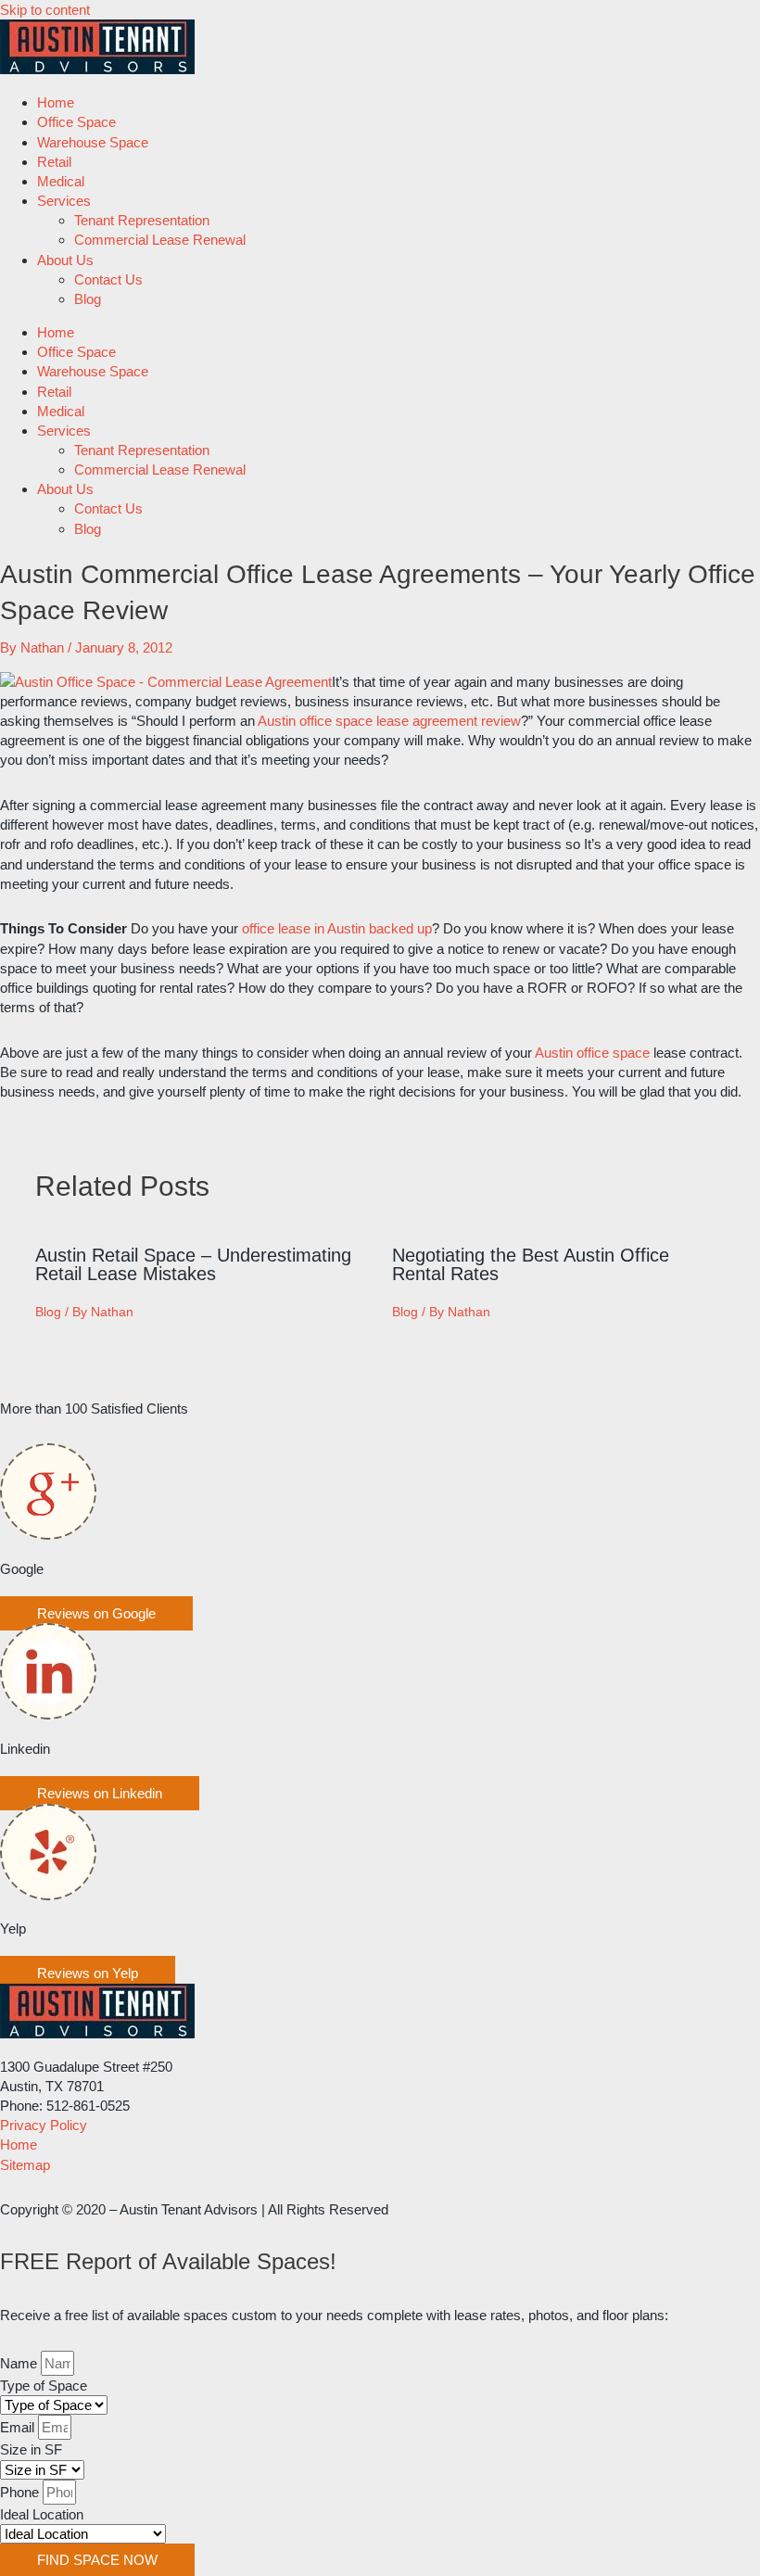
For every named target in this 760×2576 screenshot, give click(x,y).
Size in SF (31, 2449)
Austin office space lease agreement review (389, 721)
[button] (96, 1613)
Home (56, 102)
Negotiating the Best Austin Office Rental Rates (531, 1264)
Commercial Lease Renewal (160, 240)
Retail (54, 162)
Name (20, 2363)
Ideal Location (42, 2514)
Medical (61, 181)
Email (19, 2427)
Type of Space (44, 2386)
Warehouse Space (93, 142)
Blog (88, 299)
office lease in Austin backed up (337, 928)
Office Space (76, 122)
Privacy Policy (44, 2125)
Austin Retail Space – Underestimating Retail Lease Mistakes (193, 1264)
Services (64, 201)
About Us (65, 260)
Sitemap (25, 2165)
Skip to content (45, 10)
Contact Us (108, 279)
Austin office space (592, 1053)
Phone (21, 2492)
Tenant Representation (142, 220)
